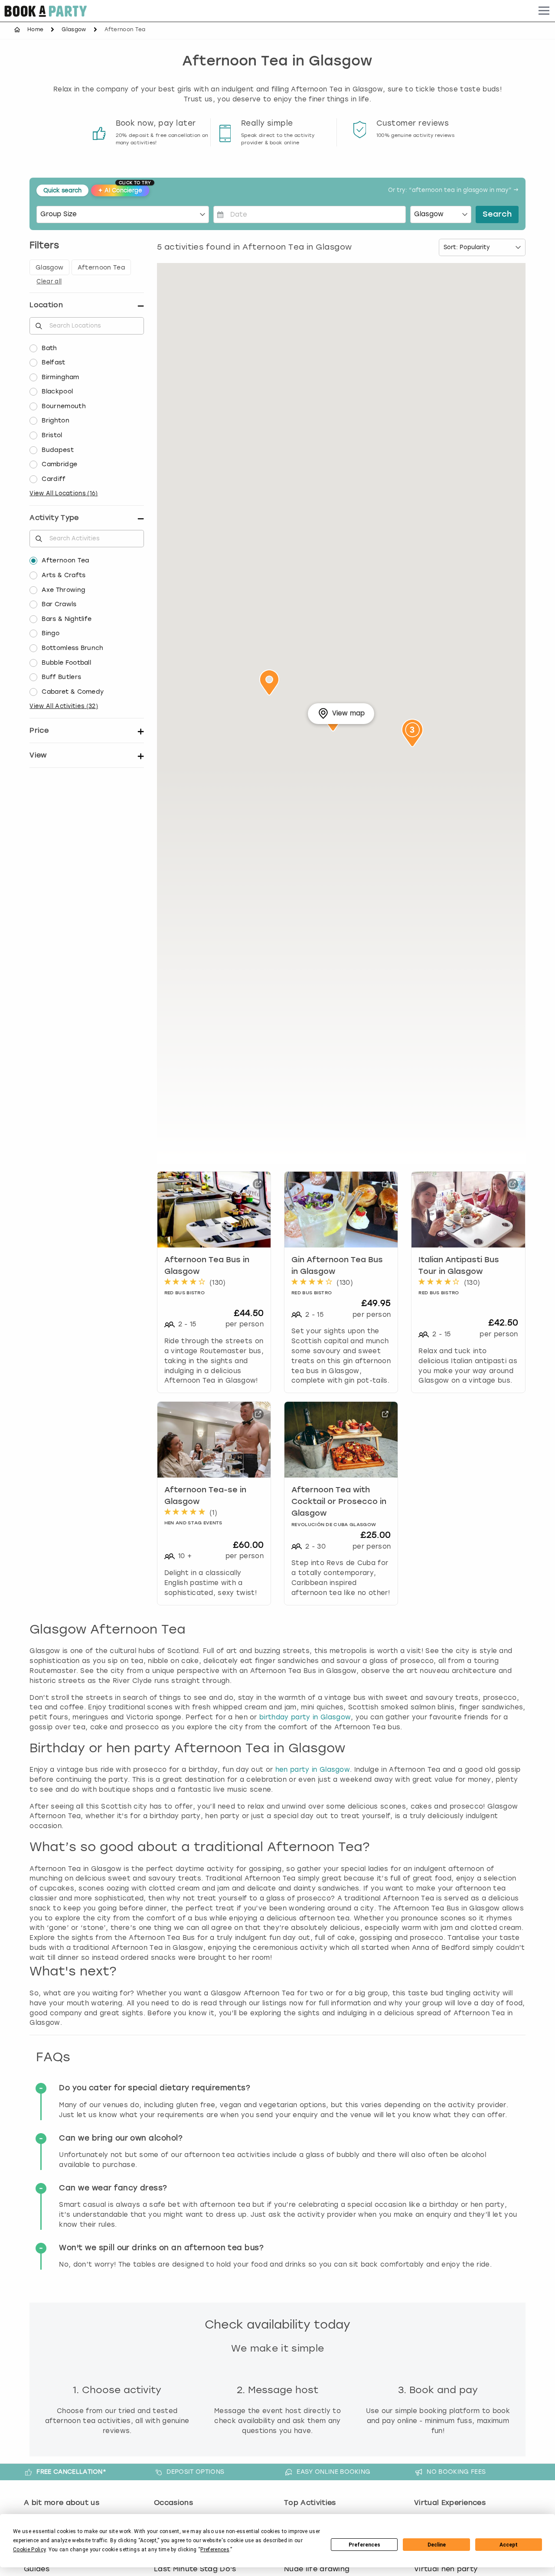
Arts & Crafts (64, 575)
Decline (437, 2545)
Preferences (364, 2545)
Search (497, 214)
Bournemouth (64, 406)
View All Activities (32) (64, 706)
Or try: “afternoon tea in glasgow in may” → (453, 190)
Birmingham (60, 377)
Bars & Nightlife (67, 619)
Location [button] (46, 305)
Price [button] (39, 730)
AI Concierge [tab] (124, 189)
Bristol (52, 435)
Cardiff (54, 479)
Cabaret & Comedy (73, 692)
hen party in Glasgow (313, 1770)
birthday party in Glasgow (305, 1717)
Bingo (51, 633)
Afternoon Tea (65, 560)
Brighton (55, 421)
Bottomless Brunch (72, 648)
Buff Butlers (61, 677)
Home (35, 29)
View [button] (38, 755)
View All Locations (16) (64, 493)
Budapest (58, 450)
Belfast (53, 362)
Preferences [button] (215, 2550)
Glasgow (74, 29)
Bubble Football (66, 663)
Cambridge (59, 464)
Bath (49, 348)
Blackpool (57, 391)
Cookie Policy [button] (29, 2550)
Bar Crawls (59, 604)
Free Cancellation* (71, 2472)
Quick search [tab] (62, 190)
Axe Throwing (63, 590)
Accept (509, 2545)
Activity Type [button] (54, 518)
